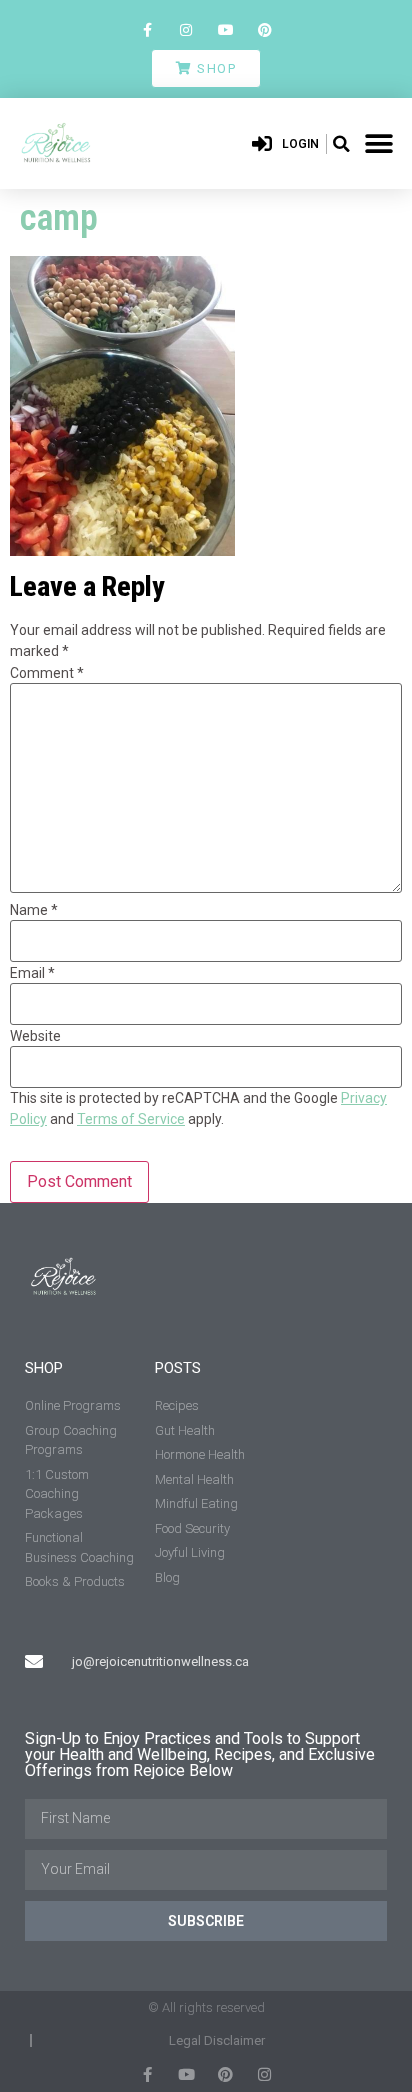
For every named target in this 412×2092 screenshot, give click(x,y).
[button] (342, 144)
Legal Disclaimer (217, 2040)
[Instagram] (186, 29)
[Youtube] (225, 29)
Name (34, 910)
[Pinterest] (264, 29)
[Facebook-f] (147, 29)
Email (32, 973)
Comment (47, 673)
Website (35, 1036)
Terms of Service (131, 1119)
